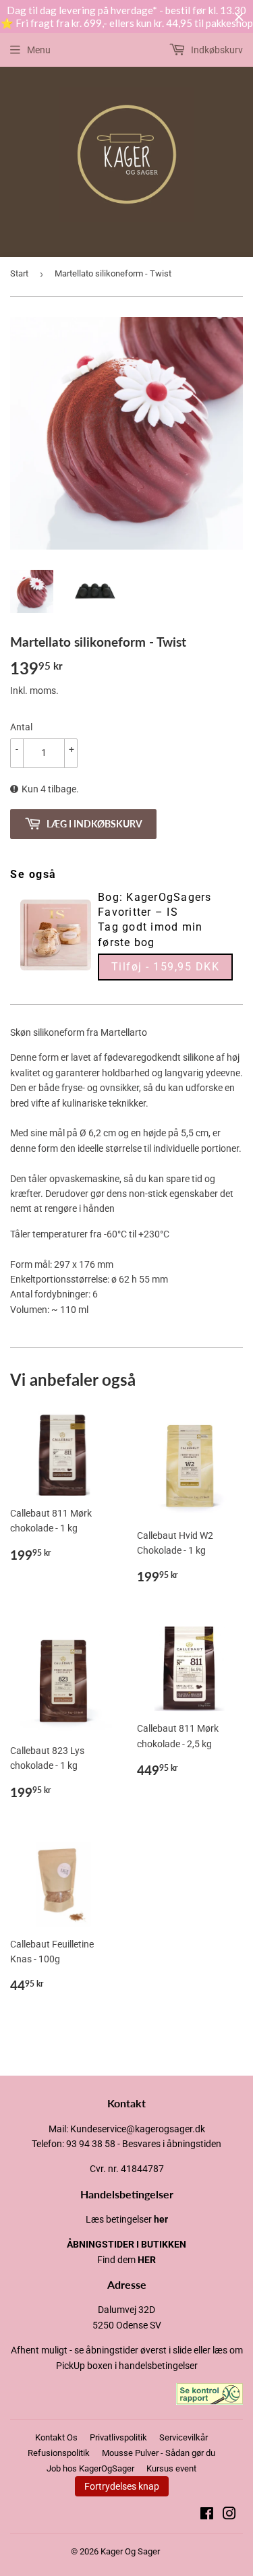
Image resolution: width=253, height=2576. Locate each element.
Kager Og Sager (130, 2551)
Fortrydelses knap (122, 2486)
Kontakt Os (56, 2437)
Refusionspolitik (59, 2453)
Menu (39, 50)
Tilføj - (166, 967)
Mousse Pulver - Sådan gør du (159, 2453)
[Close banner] (239, 17)
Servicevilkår (184, 2437)
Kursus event (171, 2468)
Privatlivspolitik (118, 2437)
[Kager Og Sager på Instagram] (229, 2515)
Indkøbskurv (216, 50)
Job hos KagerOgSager (90, 2468)
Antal (21, 727)
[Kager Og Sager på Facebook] (207, 2515)
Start (19, 273)
